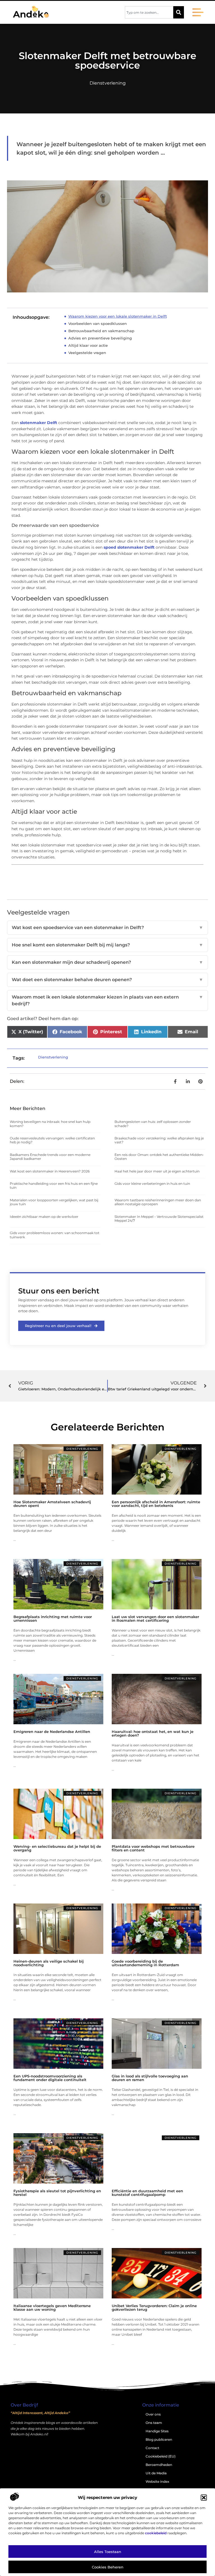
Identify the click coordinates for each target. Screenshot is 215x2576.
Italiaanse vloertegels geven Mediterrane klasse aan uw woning (52, 2308)
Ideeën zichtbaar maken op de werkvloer (44, 1217)
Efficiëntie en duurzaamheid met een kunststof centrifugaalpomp (147, 2193)
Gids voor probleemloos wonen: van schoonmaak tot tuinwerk (55, 1235)
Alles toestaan (108, 2552)
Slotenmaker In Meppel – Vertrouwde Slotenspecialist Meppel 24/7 (159, 1219)
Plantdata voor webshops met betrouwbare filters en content (153, 1848)
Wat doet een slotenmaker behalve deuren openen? (107, 980)
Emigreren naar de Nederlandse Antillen (52, 1732)
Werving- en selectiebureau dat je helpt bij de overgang (57, 1848)
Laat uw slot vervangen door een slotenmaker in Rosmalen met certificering (155, 1619)
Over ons (153, 2414)
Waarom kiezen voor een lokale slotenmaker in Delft (118, 316)
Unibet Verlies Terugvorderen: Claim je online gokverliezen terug (154, 2308)
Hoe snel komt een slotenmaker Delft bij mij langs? (107, 945)
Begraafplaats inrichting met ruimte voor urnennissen (53, 1619)
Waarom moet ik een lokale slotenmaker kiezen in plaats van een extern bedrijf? (107, 1000)
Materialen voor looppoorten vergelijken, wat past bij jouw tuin (54, 1202)
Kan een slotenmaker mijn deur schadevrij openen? (107, 962)
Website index (157, 2481)
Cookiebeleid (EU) (161, 2456)
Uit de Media (156, 2473)
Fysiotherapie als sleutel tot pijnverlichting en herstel (57, 2193)
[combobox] (149, 12)
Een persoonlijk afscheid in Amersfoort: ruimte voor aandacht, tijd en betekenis (156, 1504)
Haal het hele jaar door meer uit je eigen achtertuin (157, 1171)
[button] (204, 2498)
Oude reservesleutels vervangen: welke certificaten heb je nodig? (52, 1140)
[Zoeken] (179, 12)
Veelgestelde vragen (87, 353)
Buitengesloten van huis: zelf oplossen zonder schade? (153, 1124)
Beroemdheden (159, 2465)
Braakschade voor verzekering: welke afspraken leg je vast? (159, 1140)
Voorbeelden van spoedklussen (98, 324)
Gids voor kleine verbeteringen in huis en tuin (152, 1184)
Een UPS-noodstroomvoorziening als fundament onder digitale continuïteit (50, 2078)
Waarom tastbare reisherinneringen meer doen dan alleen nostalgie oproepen (158, 1202)
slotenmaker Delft (38, 423)
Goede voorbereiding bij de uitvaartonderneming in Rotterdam (145, 1963)
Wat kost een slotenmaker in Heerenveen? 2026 (50, 1171)
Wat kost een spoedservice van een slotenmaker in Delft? (107, 928)
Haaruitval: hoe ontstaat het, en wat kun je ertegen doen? (153, 1733)
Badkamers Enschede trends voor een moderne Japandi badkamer (50, 1157)
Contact (152, 2448)
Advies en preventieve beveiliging (100, 338)
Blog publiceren (159, 2439)
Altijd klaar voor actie (88, 345)
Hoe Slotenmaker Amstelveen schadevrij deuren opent (52, 1504)
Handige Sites (157, 2431)
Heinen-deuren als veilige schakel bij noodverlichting (49, 1963)
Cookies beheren (108, 2567)
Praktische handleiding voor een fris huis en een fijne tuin (54, 1185)
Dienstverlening (108, 83)
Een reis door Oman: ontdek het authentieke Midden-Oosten (159, 1157)
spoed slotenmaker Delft (129, 547)
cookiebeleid (156, 2533)
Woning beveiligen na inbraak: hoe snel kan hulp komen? (50, 1124)
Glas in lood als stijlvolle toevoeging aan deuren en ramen (150, 2078)
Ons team (154, 2423)
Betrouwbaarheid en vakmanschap (101, 331)
